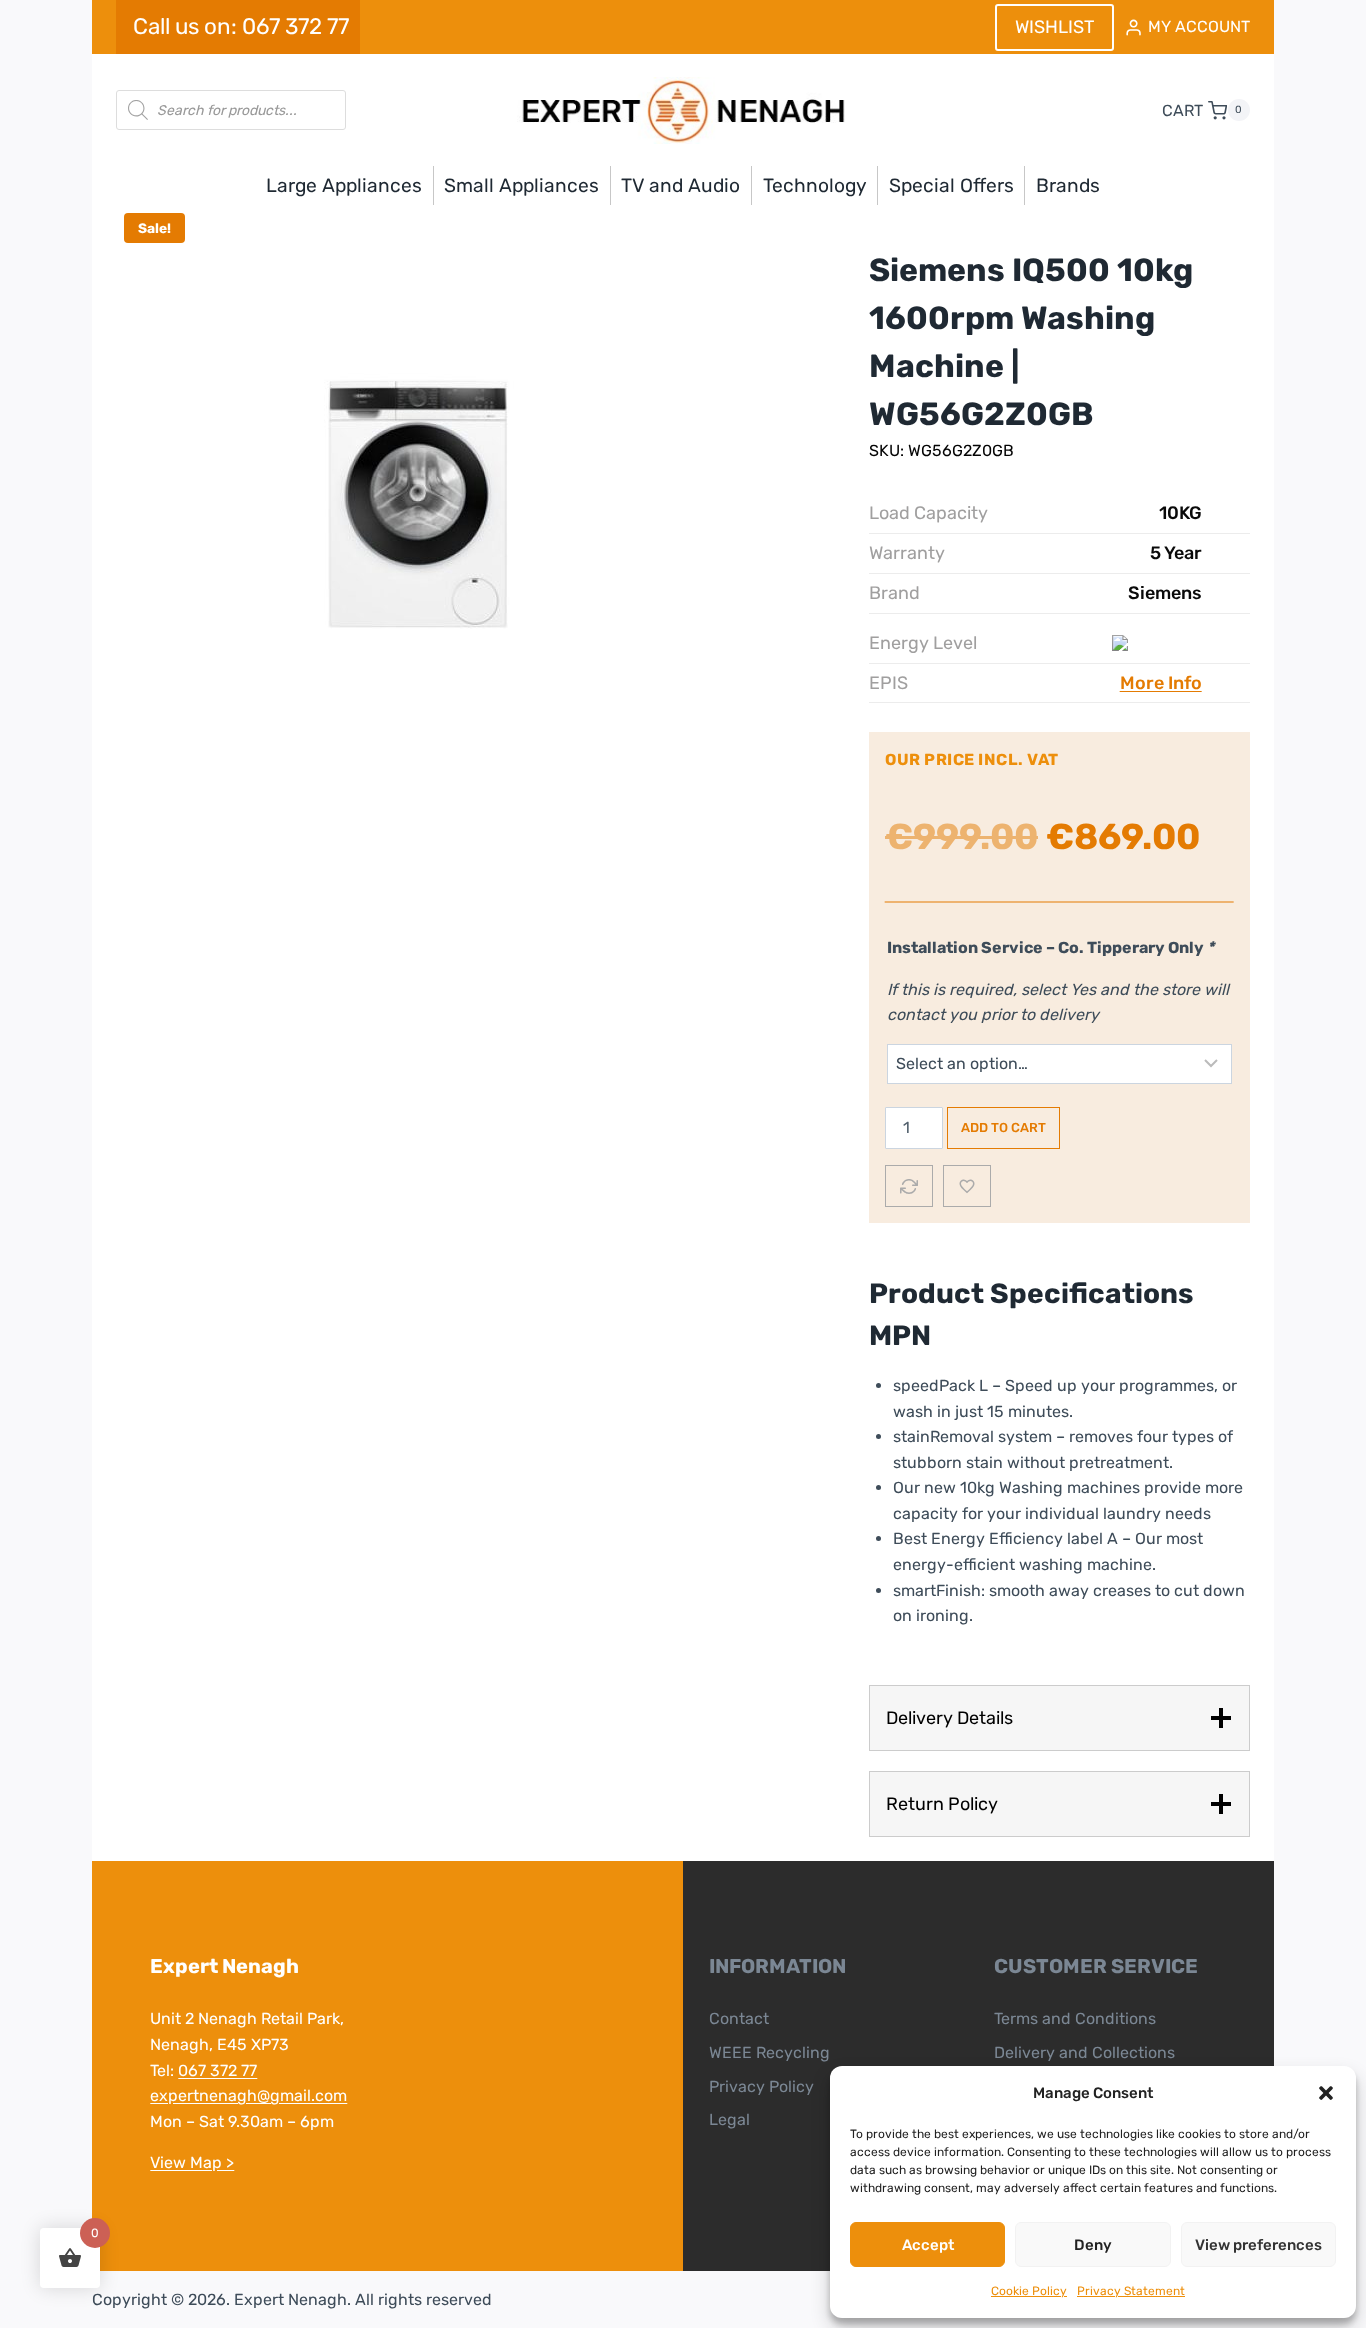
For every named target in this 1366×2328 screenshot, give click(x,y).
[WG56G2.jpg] (416, 504)
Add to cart (1003, 1127)
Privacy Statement (1131, 2291)
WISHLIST (1054, 27)
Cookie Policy (1029, 2291)
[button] (1326, 2093)
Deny (1093, 2245)
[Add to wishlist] (967, 1186)
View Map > (192, 2162)
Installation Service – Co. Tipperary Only (1050, 947)
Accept (928, 2245)
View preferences (1258, 2245)
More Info (1161, 683)
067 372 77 (217, 2070)
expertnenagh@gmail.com (248, 2095)
